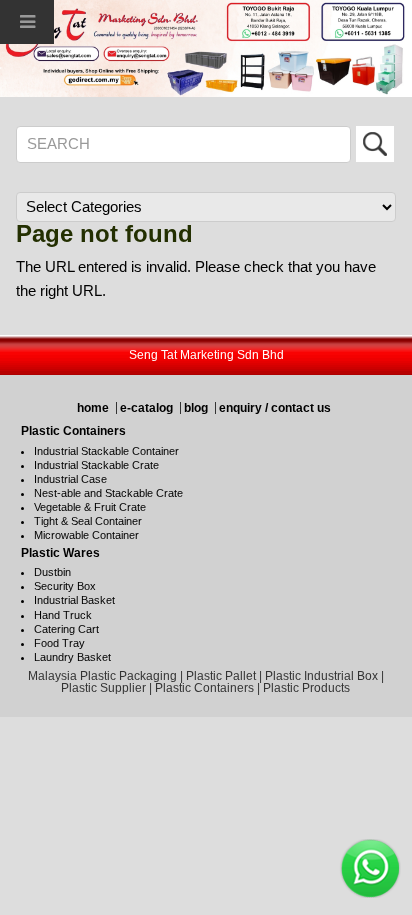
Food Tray (59, 643)
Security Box (65, 586)
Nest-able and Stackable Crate (108, 493)
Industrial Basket (74, 600)
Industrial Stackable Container (106, 451)
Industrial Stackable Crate (96, 465)
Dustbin (52, 572)
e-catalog (146, 408)
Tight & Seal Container (88, 521)
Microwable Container (86, 535)
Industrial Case (70, 479)
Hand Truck (63, 615)
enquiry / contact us (275, 408)
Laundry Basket (72, 657)
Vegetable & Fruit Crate (90, 507)
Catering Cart (66, 629)
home (93, 408)
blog (196, 408)
